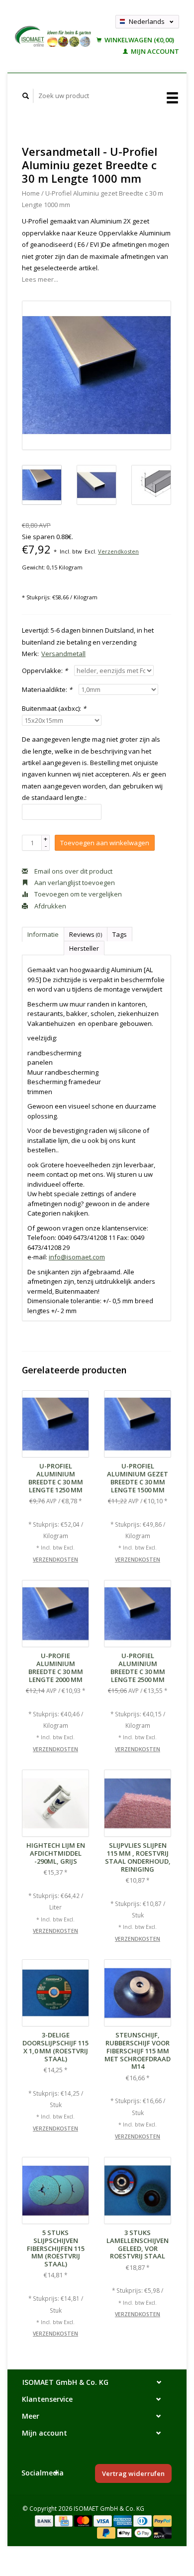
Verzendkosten (118, 551)
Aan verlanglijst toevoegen (74, 883)
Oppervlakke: (45, 671)
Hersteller (84, 948)
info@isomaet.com (77, 1257)
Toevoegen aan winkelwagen (105, 843)
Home (31, 193)
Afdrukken (49, 906)
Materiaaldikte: (47, 689)
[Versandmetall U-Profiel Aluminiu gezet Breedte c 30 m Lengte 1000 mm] (97, 375)
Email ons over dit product (73, 871)
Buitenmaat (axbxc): (54, 708)
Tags (120, 934)
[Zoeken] (26, 96)
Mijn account (154, 51)
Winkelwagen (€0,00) (139, 40)
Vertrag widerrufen (133, 2473)
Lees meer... (40, 279)
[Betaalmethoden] (45, 2520)
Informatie (43, 934)
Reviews (86, 934)
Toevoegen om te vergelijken (77, 894)
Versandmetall (63, 654)
